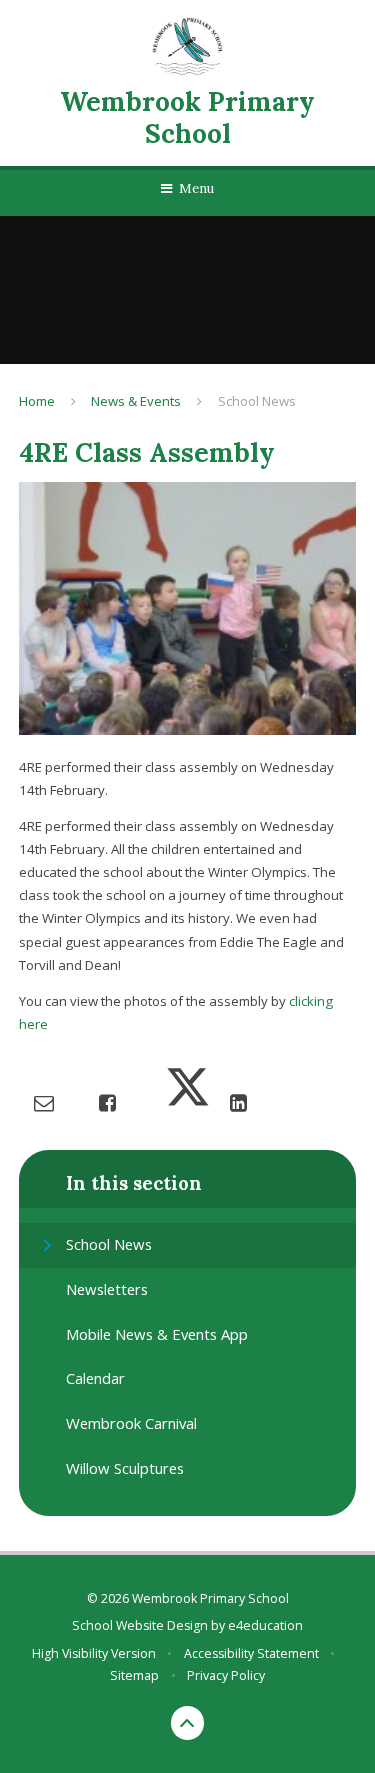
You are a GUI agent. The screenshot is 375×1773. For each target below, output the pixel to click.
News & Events (136, 401)
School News (257, 401)
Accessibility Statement (251, 1653)
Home (37, 401)
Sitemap (134, 1675)
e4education (265, 1625)
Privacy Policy (226, 1675)
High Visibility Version (94, 1653)
